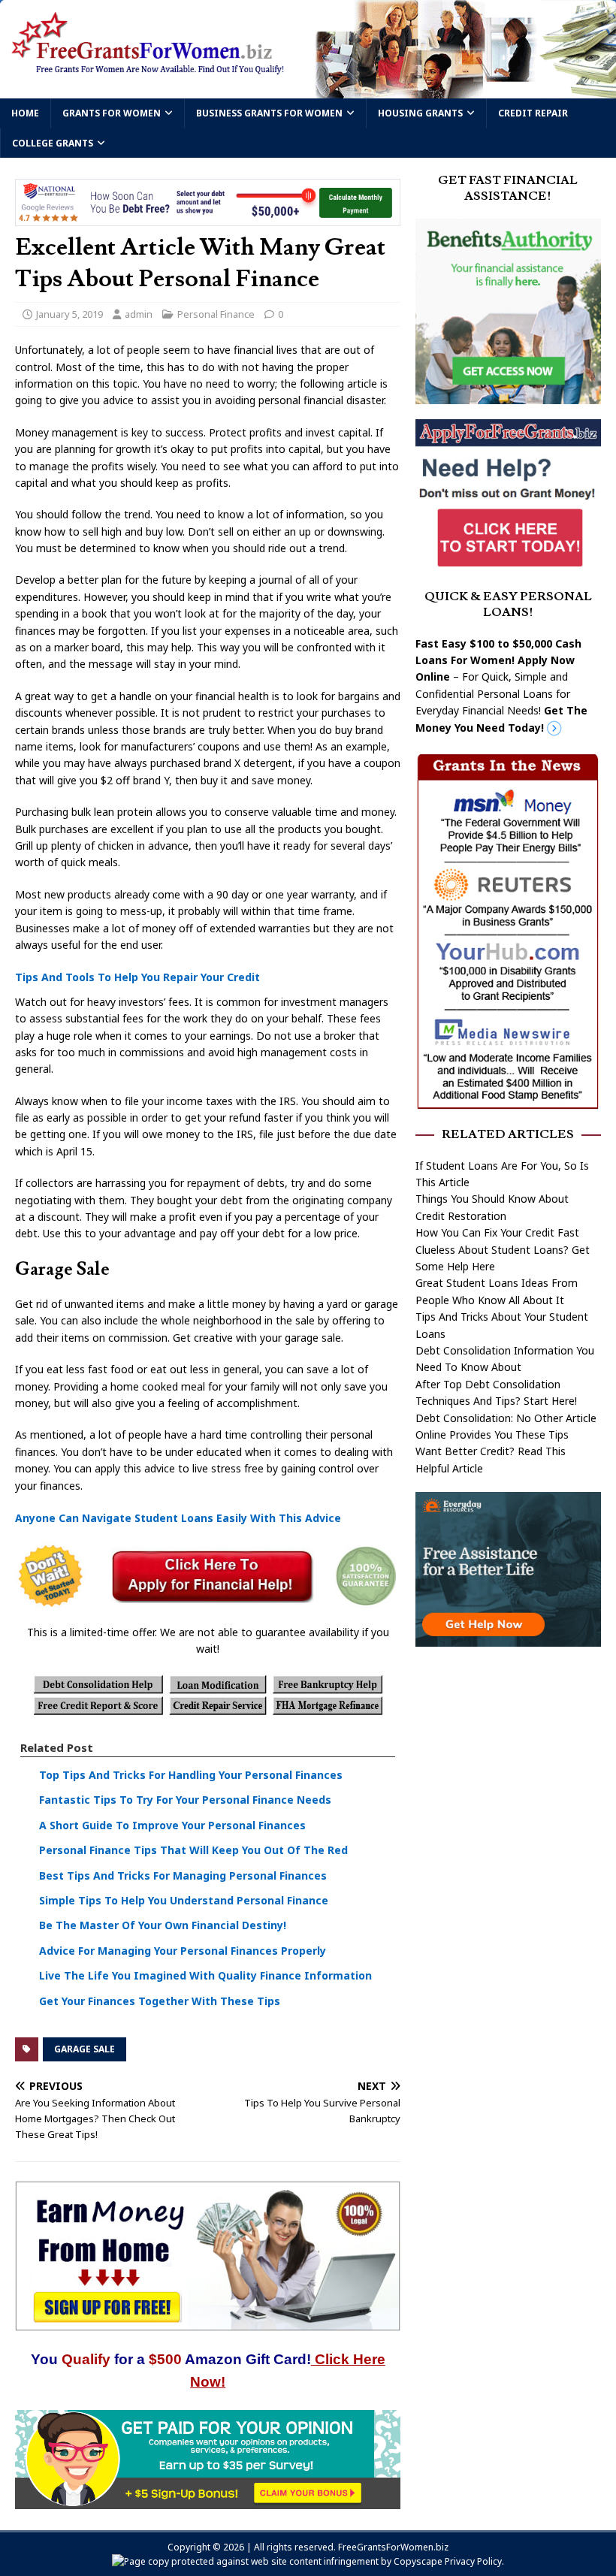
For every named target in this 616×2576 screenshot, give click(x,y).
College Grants (53, 143)
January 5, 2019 (69, 314)
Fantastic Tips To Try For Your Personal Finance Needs (185, 1800)
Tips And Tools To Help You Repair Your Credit (137, 977)
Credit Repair (533, 113)
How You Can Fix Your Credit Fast (497, 1232)
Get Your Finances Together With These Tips (160, 2001)
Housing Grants (420, 113)
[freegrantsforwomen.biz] (308, 90)
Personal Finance (216, 314)
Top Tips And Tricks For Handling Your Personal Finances (191, 1775)
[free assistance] (508, 1637)
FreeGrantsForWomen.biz (393, 2547)
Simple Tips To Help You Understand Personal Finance (184, 1900)
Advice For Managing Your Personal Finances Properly (183, 1951)
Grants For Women (112, 113)
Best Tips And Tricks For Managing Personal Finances (183, 1875)
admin (139, 314)
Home (25, 113)
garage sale (85, 2049)
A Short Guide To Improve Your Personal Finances (172, 1825)
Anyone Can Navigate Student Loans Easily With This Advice (178, 1518)
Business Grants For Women (269, 113)
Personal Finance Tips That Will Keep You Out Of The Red (193, 1850)
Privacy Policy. (474, 2561)
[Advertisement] (508, 1753)
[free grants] (508, 565)
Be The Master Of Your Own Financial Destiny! (163, 1925)
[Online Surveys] (208, 2501)
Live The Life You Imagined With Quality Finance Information (205, 1975)
